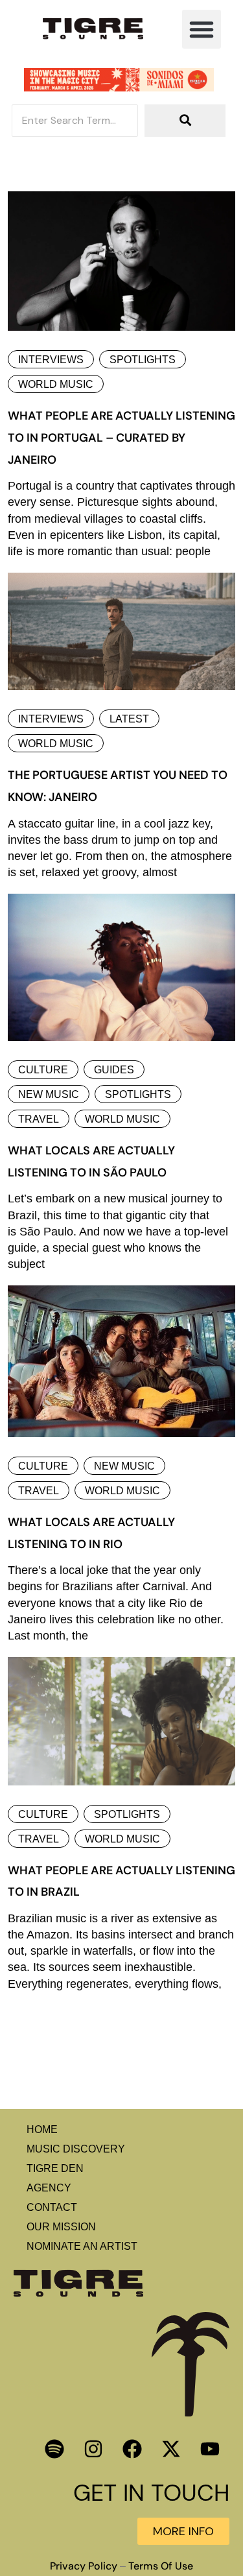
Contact (52, 2207)
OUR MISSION (61, 2227)
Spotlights (143, 360)
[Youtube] (210, 2449)
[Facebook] (132, 2449)
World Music (56, 384)
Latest (129, 719)
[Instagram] (93, 2449)
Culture (43, 1070)
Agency (49, 2188)
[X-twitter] (171, 2449)
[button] (202, 29)
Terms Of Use (161, 2566)
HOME (42, 2129)
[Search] (185, 121)
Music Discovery (76, 2149)
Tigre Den (55, 2168)
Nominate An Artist (82, 2246)
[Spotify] (54, 2449)
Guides (114, 1070)
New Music (49, 1094)
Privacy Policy (84, 2566)
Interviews (51, 360)
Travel (39, 1119)
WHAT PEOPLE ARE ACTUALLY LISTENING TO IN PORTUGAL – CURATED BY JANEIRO (121, 437)
